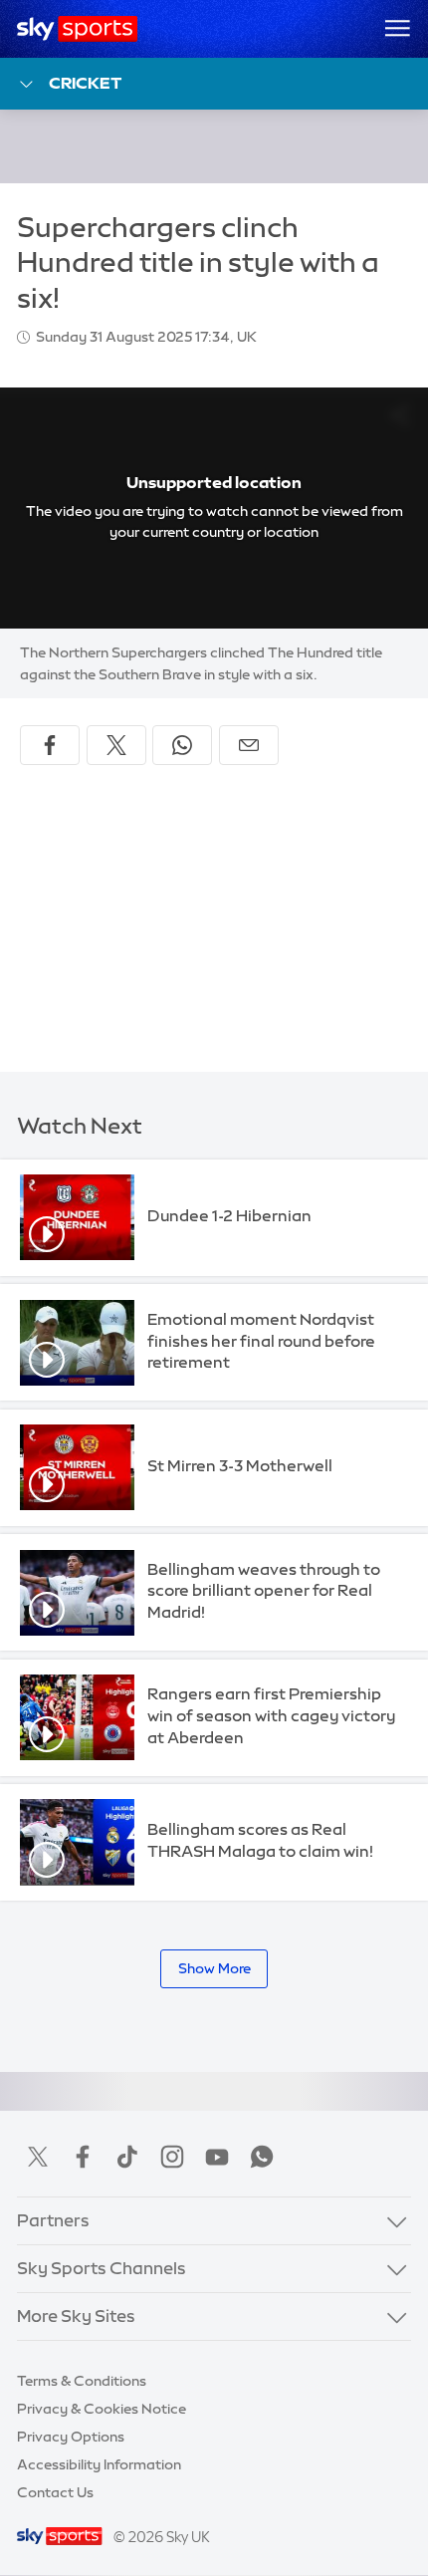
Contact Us (55, 2492)
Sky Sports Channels (102, 2268)
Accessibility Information (99, 2464)
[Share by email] (249, 745)
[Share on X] (116, 745)
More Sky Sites (76, 2316)
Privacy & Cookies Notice (102, 2409)
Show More (214, 1968)
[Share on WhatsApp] (182, 745)
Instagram (172, 2157)
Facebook (83, 2157)
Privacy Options (71, 2437)
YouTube (217, 2157)
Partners (53, 2220)
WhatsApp (262, 2157)
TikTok (127, 2157)
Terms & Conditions (82, 2381)
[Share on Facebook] (50, 745)
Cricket (85, 83)
